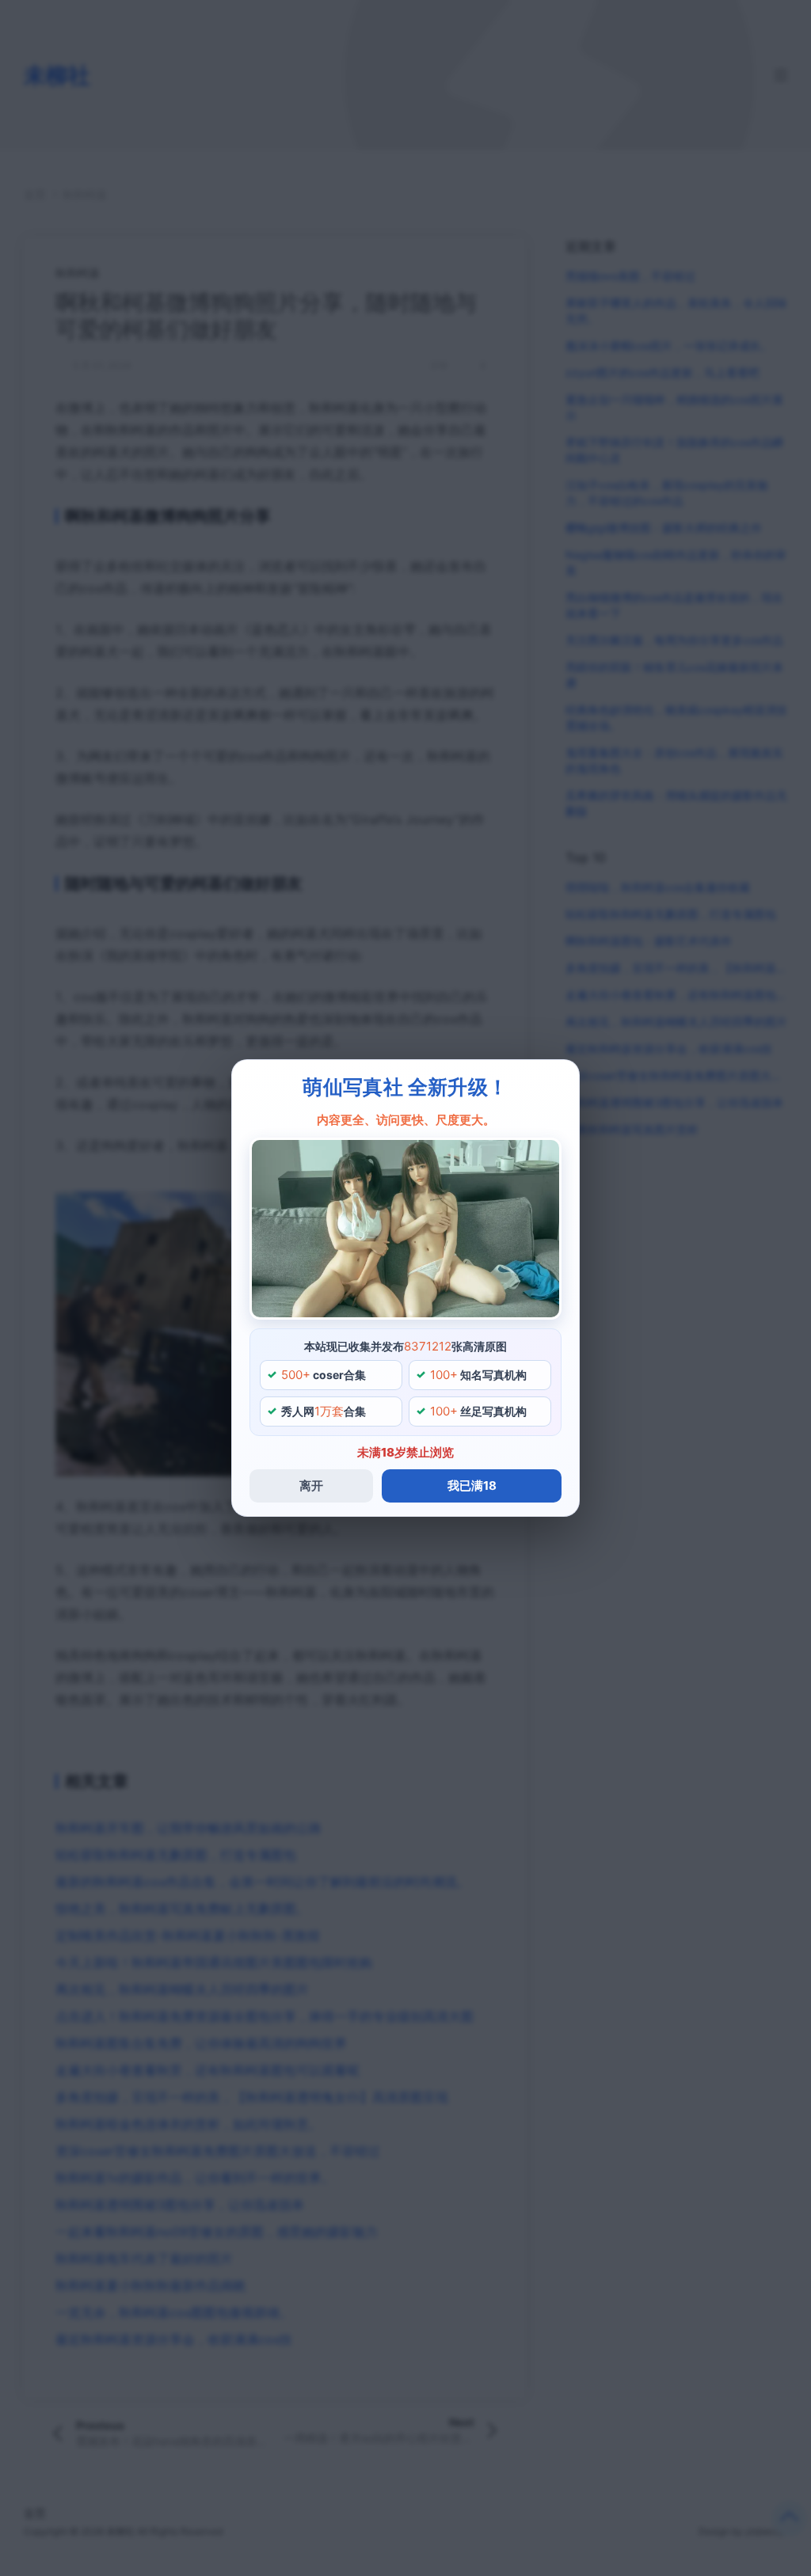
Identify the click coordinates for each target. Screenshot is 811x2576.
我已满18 (472, 1486)
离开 (311, 1486)
